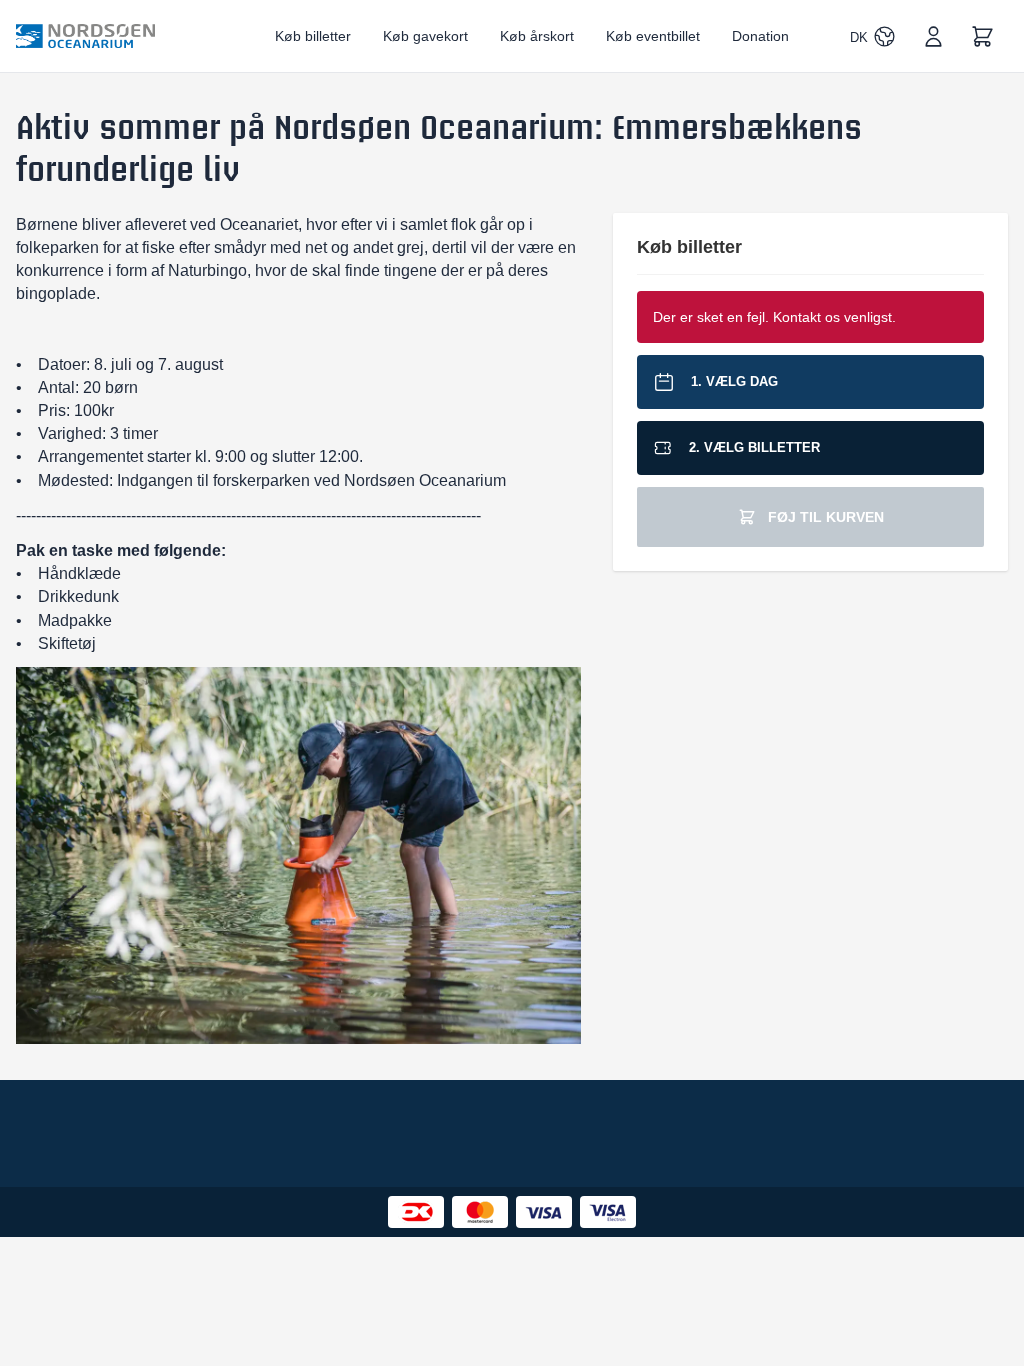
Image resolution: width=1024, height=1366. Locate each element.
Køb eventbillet (653, 36)
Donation (760, 36)
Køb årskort (537, 36)
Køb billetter (313, 36)
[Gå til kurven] (982, 36)
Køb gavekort (425, 36)
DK (859, 37)
